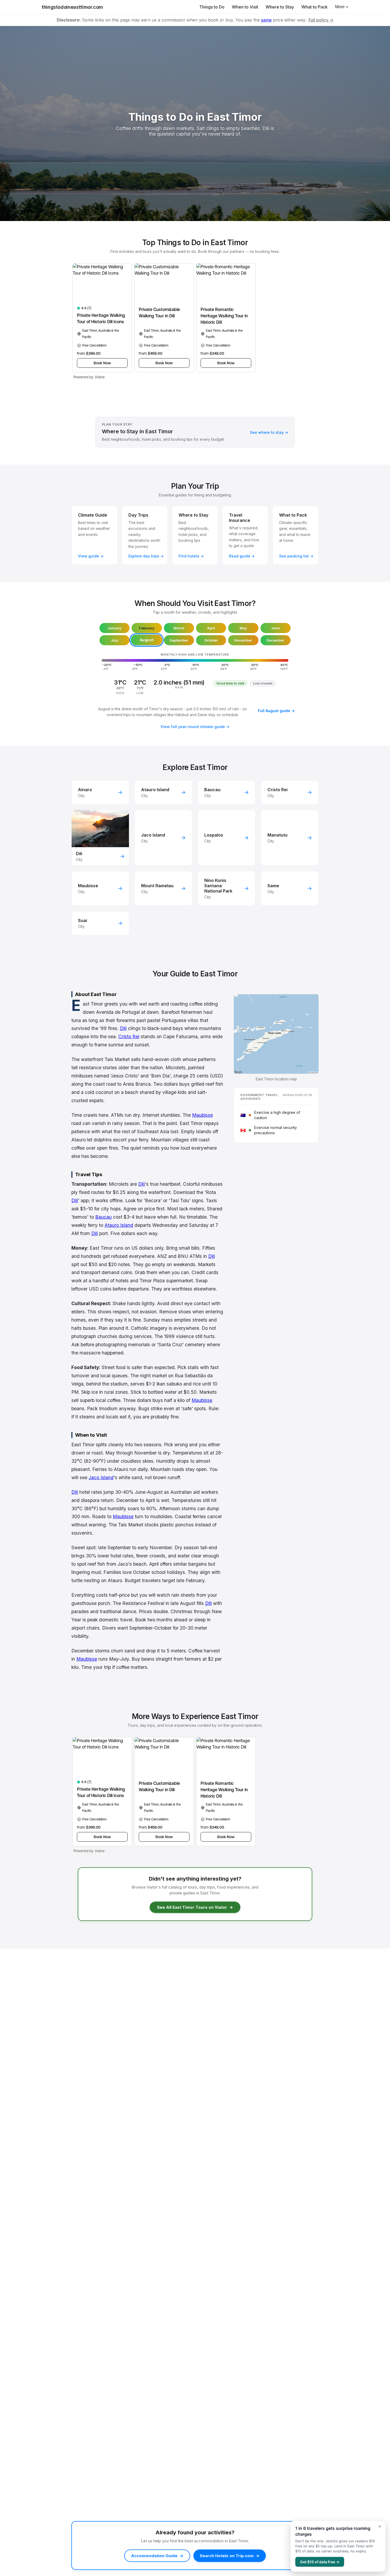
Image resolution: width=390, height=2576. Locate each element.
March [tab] (179, 628)
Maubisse (202, 1115)
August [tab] (147, 640)
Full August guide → (276, 711)
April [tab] (211, 628)
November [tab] (243, 640)
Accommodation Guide (157, 2556)
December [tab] (275, 640)
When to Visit (245, 7)
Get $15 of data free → (320, 2562)
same (266, 20)
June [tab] (275, 628)
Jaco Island (101, 1477)
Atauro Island (119, 1225)
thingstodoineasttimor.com (72, 7)
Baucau (103, 1217)
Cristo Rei (129, 1036)
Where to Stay (280, 7)
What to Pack (315, 7)
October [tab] (211, 640)
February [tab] (147, 628)
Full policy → (321, 20)
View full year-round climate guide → (195, 727)
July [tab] (115, 640)
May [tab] (243, 628)
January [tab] (114, 628)
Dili (123, 1028)
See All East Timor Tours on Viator (195, 1907)
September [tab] (179, 640)
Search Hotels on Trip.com (230, 2556)
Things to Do (212, 7)
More (340, 7)
